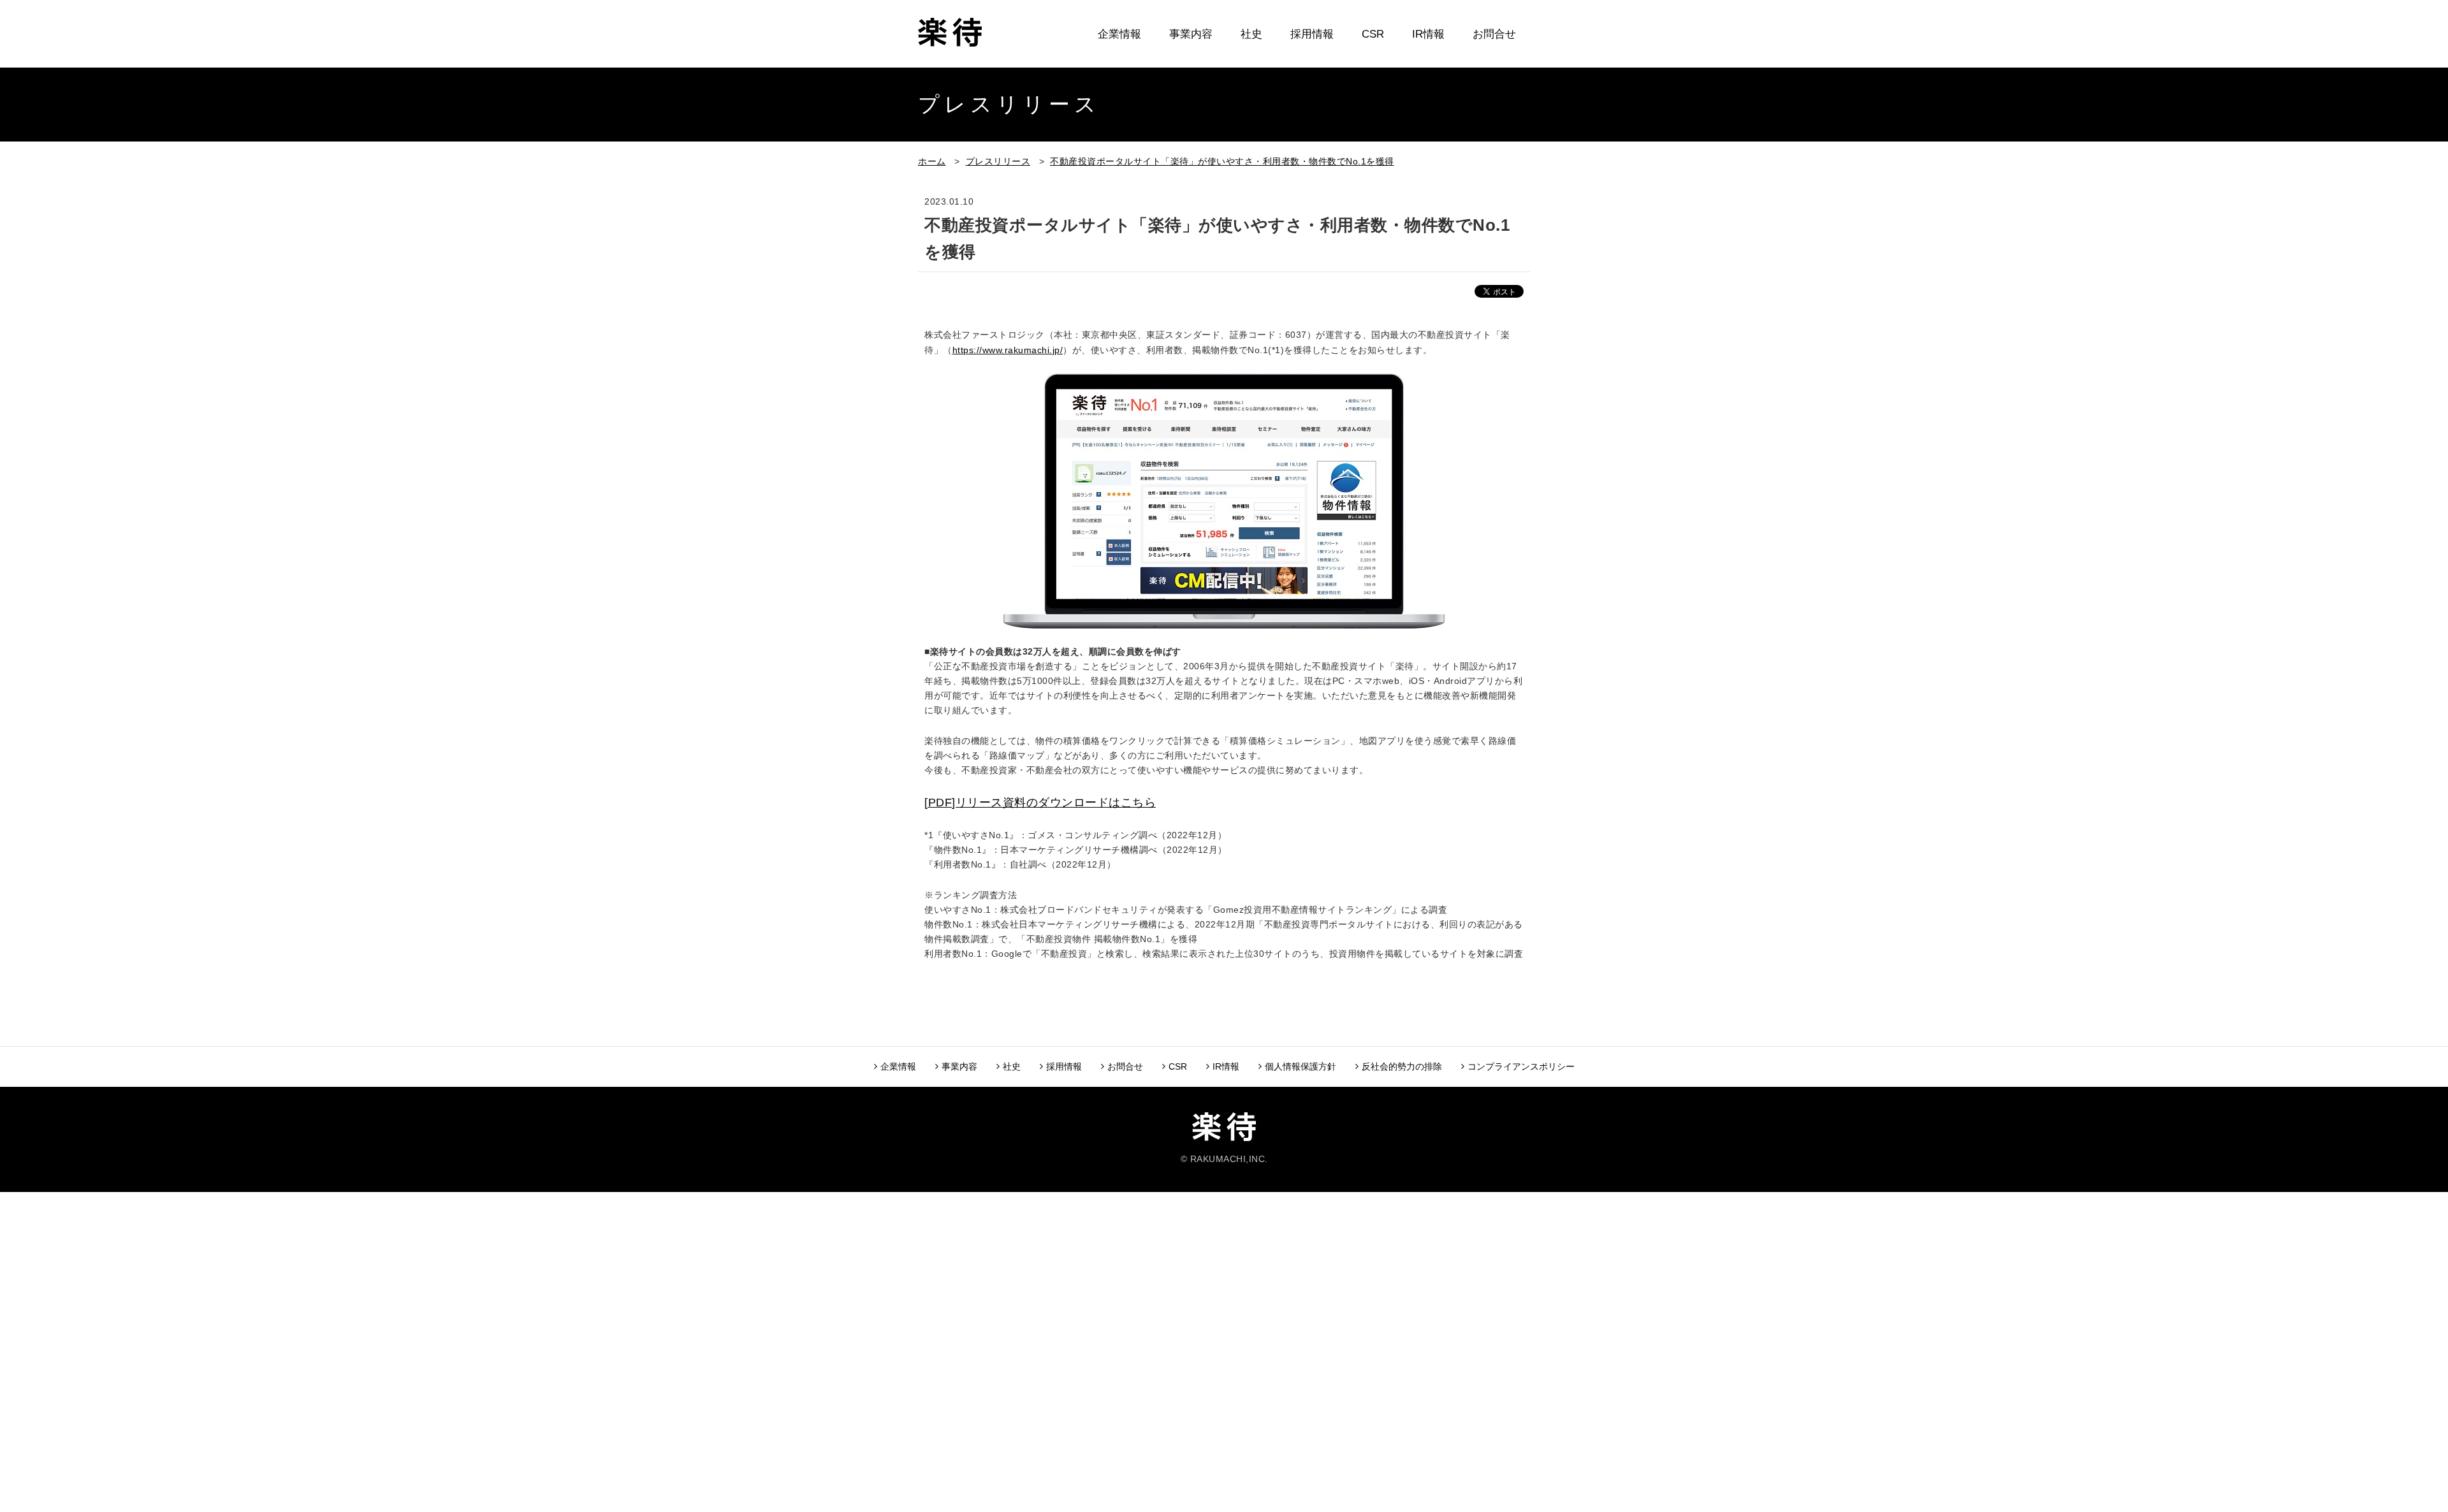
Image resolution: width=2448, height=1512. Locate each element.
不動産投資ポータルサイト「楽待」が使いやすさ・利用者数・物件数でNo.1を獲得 (1222, 161)
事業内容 (1191, 34)
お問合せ (1494, 34)
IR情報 (1428, 34)
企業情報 (1119, 34)
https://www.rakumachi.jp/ (1008, 350)
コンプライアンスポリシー (1521, 1066)
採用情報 (1312, 34)
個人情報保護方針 (1300, 1066)
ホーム (932, 161)
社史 (1251, 34)
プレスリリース (998, 161)
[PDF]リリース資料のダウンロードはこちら (1040, 803)
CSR (1373, 34)
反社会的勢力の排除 (1402, 1066)
